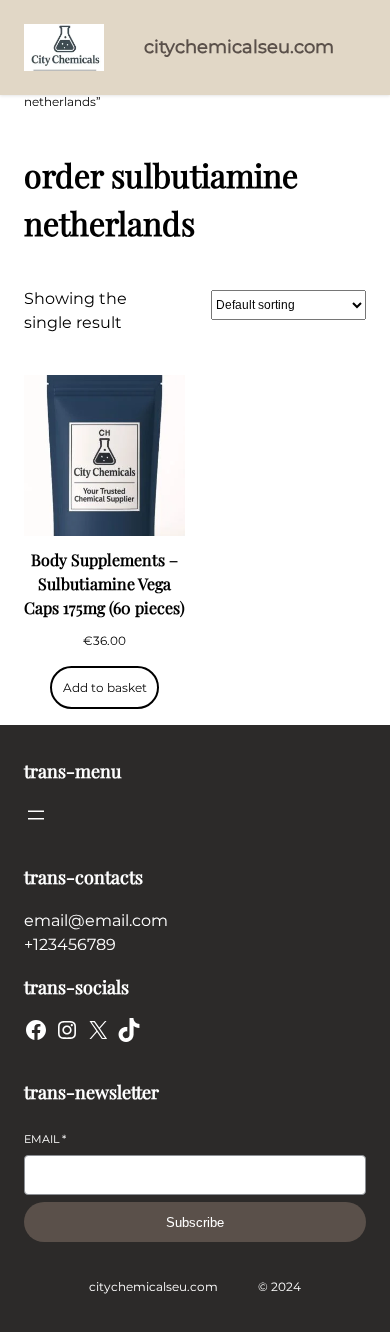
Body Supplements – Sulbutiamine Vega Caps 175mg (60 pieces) (104, 583)
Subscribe (195, 1222)
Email (45, 1139)
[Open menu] (36, 815)
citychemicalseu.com (239, 47)
